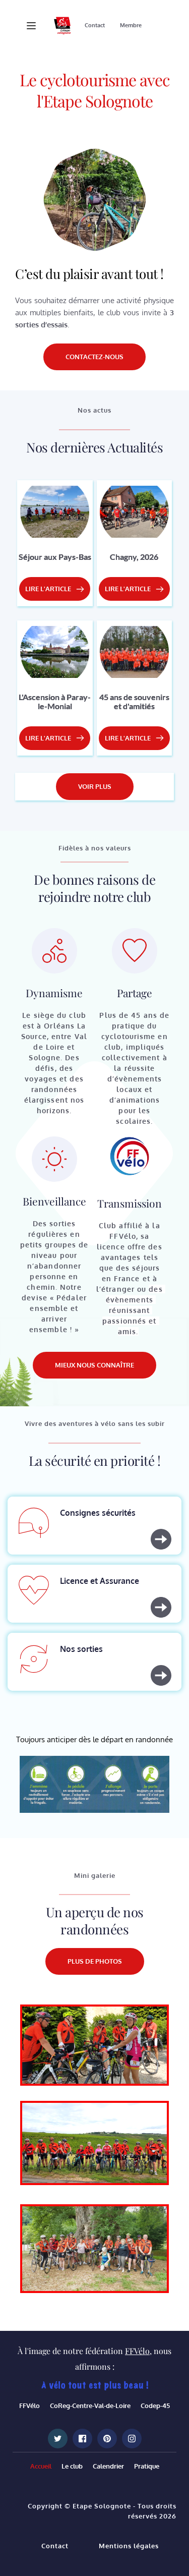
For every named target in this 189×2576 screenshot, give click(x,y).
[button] (31, 26)
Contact (55, 2546)
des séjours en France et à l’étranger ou (129, 1278)
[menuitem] (95, 26)
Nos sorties (81, 1649)
